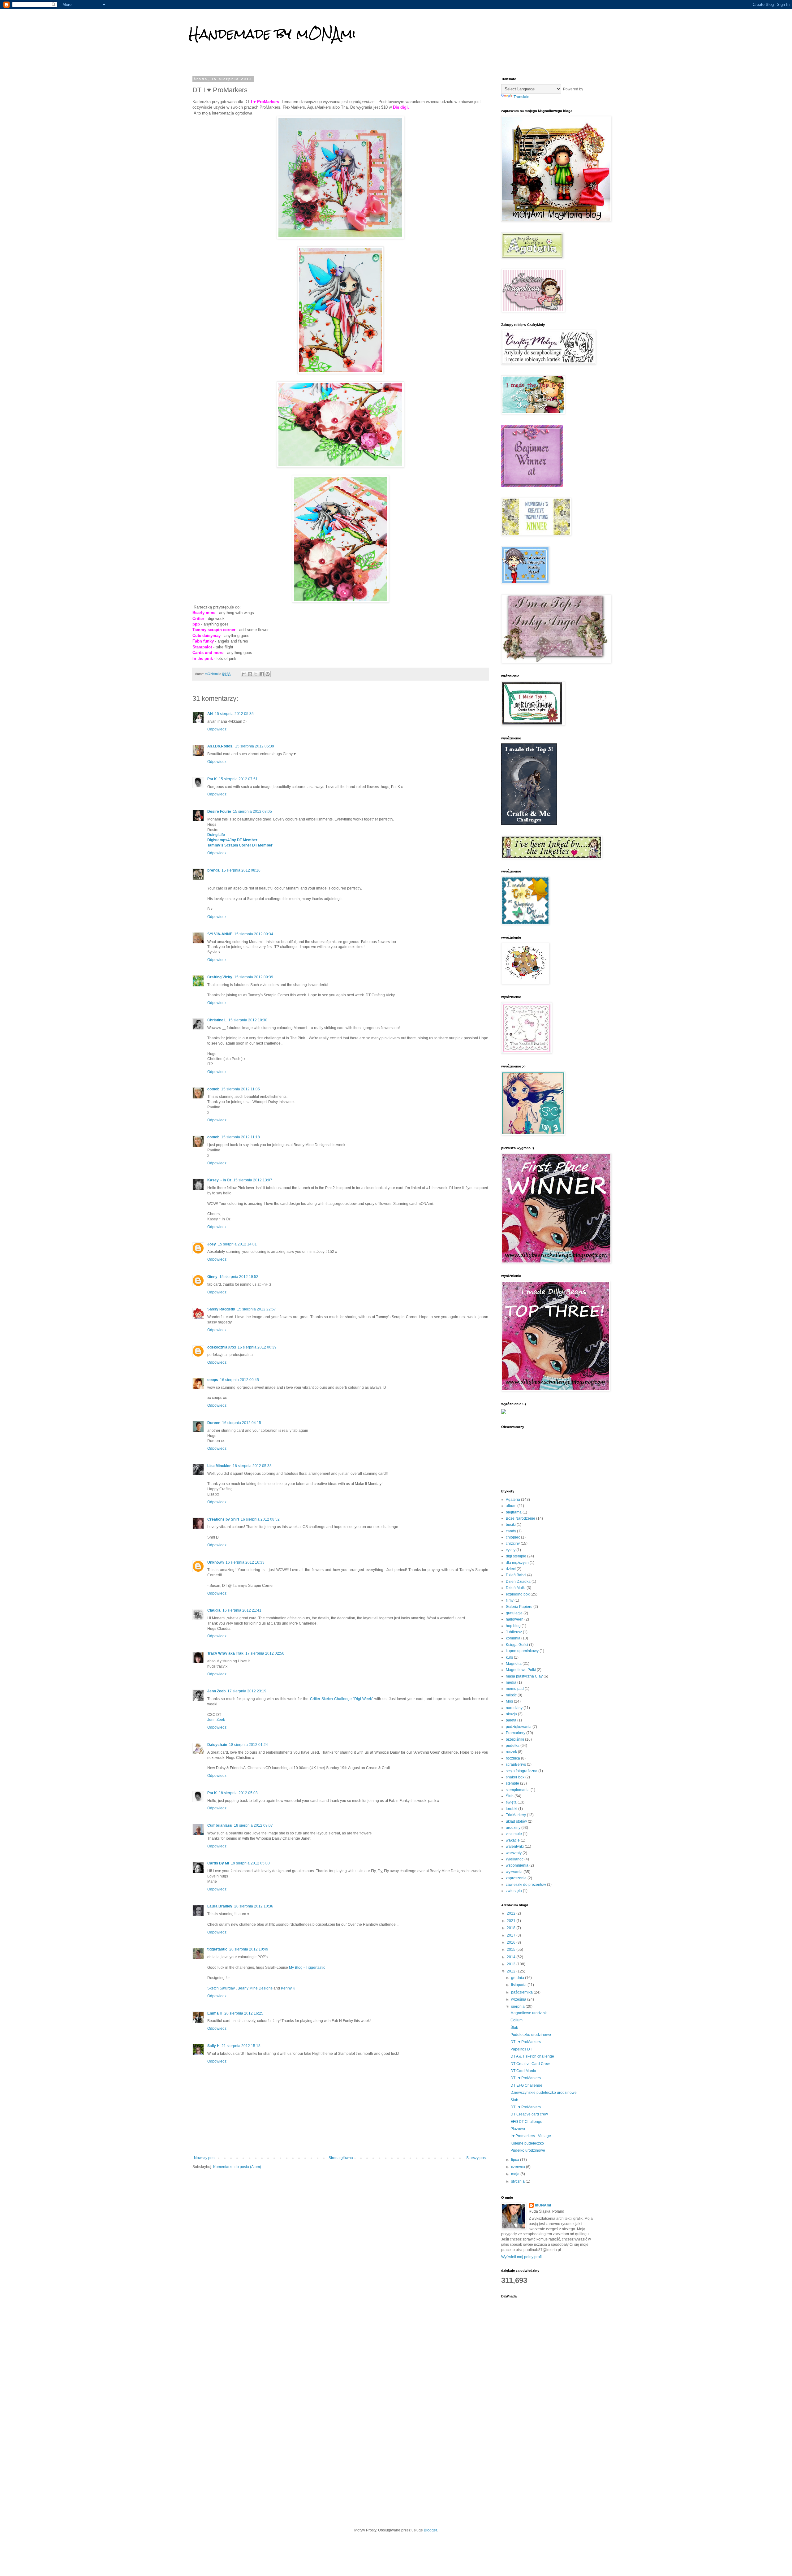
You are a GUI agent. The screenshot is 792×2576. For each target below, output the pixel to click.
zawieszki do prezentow (526, 1885)
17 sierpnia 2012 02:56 (265, 1653)
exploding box (518, 1594)
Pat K (212, 779)
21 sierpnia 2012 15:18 (241, 2046)
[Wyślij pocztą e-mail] (244, 674)
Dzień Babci (516, 1575)
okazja (511, 1714)
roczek (511, 1752)
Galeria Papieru (519, 1607)
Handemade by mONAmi (272, 34)
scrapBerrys (516, 1764)
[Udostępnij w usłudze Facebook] (262, 674)
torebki (512, 1809)
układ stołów (516, 1821)
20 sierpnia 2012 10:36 (254, 1906)
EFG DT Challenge (526, 2122)
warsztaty (514, 1853)
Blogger (430, 2530)
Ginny (212, 1277)
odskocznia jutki (222, 1347)
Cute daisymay (207, 636)
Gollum (517, 2020)
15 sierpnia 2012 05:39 (255, 746)
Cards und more (208, 653)
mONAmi (543, 2205)
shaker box (515, 1777)
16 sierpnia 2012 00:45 (239, 1380)
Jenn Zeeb (216, 1691)
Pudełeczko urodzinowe (531, 2035)
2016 (512, 1942)
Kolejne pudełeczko (527, 2143)
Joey (212, 1244)
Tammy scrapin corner (214, 630)
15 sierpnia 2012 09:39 (254, 977)
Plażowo (518, 2129)
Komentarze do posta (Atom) (237, 2167)
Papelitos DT (521, 2049)
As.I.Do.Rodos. (220, 746)
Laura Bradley (220, 1906)
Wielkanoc (515, 1859)
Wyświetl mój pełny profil (522, 2257)
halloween (515, 1619)
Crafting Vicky (220, 977)
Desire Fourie (219, 812)
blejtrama (514, 1512)
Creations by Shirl (223, 1519)
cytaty (511, 1550)
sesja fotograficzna (522, 1771)
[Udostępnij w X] (256, 674)
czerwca (519, 2167)
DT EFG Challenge (526, 2085)
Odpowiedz (217, 729)
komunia (513, 1638)
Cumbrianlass (220, 1825)
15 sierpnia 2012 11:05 (241, 1089)
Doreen (214, 1423)
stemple (512, 1783)
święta (511, 1802)
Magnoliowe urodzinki (529, 2013)
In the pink (203, 658)
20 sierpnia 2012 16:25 (244, 2013)
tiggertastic (217, 1949)
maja (516, 2174)
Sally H (213, 2046)
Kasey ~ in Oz (219, 1180)
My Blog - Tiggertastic (307, 1968)
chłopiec (513, 1537)
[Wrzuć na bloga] (250, 674)
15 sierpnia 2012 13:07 (253, 1180)
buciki (511, 1525)
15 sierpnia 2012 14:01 (237, 1244)
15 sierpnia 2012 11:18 (241, 1137)
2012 (512, 1971)
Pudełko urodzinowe (528, 2150)
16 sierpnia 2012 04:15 (242, 1423)
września (519, 1999)
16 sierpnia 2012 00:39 (257, 1347)
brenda (213, 870)
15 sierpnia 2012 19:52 (239, 1277)
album (511, 1506)
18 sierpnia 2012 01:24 (248, 1745)
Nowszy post (205, 2158)
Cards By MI (218, 1863)
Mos (509, 1701)
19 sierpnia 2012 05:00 (250, 1863)
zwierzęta (514, 1891)
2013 (512, 1964)
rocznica (513, 1758)
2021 (512, 1921)
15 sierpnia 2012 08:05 (252, 812)
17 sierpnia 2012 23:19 (247, 1691)
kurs (509, 1657)
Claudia (214, 1610)
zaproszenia (516, 1878)
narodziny (514, 1708)
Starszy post (476, 2158)
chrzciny (513, 1543)
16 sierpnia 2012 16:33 (245, 1562)
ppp (196, 624)
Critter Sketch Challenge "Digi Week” (342, 1699)
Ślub (510, 1796)
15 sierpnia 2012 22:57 (256, 1309)
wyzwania (514, 1872)
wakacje (513, 1840)
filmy (510, 1600)
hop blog (513, 1626)
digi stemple (516, 1556)
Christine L (217, 1020)
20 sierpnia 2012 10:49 (249, 1949)
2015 (512, 1950)
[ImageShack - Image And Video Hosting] (504, 1413)
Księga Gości (517, 1645)
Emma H (215, 2013)
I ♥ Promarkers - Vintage (531, 2136)
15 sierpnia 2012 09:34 (254, 934)
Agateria (513, 1500)
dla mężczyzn (517, 1563)
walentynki (515, 1846)
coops (213, 1380)
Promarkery (516, 1733)
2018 (512, 1928)
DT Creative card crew (529, 2114)
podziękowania (519, 1727)
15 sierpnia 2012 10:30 (248, 1020)
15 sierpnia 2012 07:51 (238, 779)
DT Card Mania (523, 2071)
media (511, 1682)
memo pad (515, 1689)
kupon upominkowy (522, 1651)
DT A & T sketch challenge (532, 2056)
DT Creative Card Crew (530, 2064)
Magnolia (514, 1664)
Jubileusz (514, 1632)
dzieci (511, 1569)
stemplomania (518, 1790)
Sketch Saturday (221, 1988)
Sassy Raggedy (221, 1309)
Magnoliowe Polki (521, 1670)
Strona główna (341, 2158)
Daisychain (217, 1745)
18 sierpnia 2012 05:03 (238, 1793)
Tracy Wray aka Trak (225, 1653)
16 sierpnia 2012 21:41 (242, 1610)
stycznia (518, 2181)
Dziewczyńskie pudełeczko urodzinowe (544, 2093)
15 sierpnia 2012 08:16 (241, 870)
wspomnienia (517, 1865)
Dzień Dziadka (518, 1582)
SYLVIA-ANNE (220, 934)
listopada (519, 1985)
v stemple (514, 1834)
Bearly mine (204, 613)
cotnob (213, 1089)
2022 (512, 1913)
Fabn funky (203, 641)
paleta (511, 1720)
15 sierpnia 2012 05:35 (234, 714)
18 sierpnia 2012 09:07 (253, 1825)
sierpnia (518, 2007)
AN (210, 714)
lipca (516, 2160)
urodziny (513, 1828)
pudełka (513, 1746)
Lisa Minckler (219, 1466)
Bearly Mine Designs (255, 1988)
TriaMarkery (516, 1815)
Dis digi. (402, 107)
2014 (512, 1957)
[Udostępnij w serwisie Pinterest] (268, 674)
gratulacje (514, 1613)
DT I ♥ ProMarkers (526, 2042)
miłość (511, 1695)
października (522, 1992)
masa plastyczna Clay (524, 1676)
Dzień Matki (516, 1588)
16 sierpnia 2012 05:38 (252, 1466)
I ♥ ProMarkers (265, 102)
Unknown (215, 1562)
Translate (521, 97)
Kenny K (288, 1988)
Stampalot (202, 647)
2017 (512, 1935)
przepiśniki (515, 1739)
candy (511, 1531)
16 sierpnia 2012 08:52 (260, 1519)
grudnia (518, 1978)
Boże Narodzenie (521, 1518)
